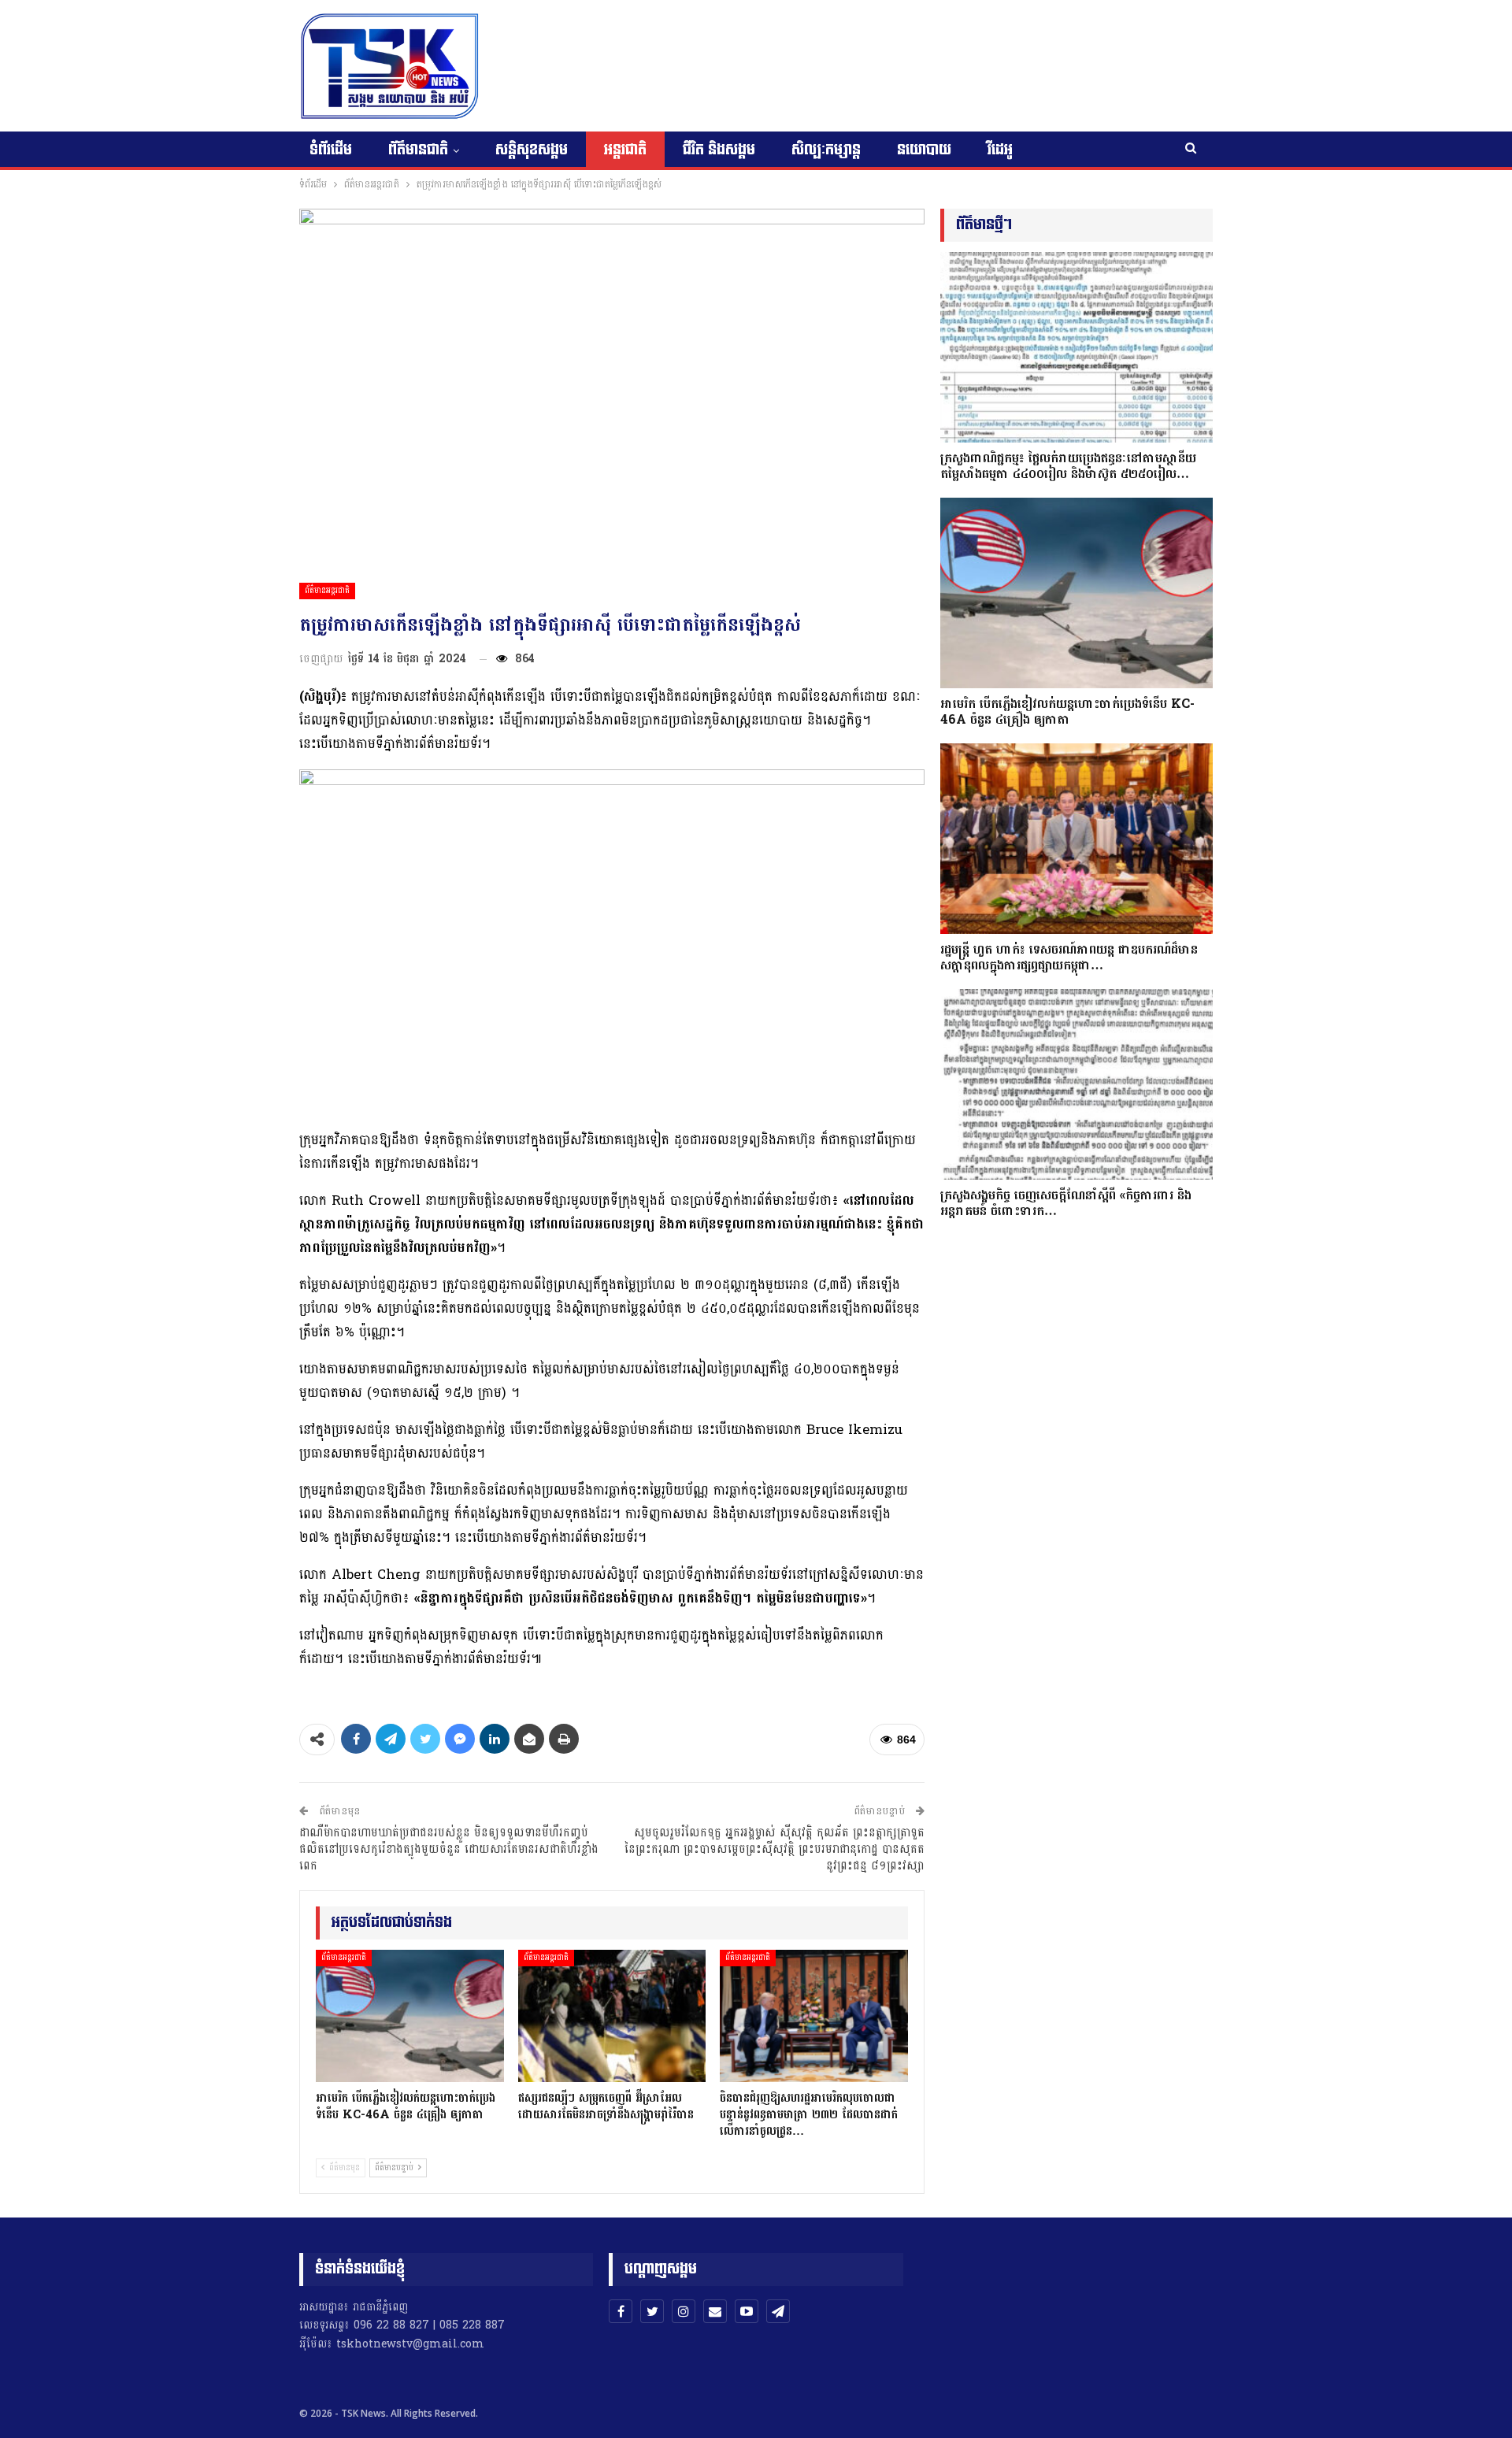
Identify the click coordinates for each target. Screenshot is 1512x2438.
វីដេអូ (1000, 150)
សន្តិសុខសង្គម (532, 150)
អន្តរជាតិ (625, 150)
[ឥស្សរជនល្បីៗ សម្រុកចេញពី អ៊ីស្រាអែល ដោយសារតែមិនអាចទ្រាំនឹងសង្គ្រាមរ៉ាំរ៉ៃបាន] (612, 2016)
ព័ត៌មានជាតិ (418, 150)
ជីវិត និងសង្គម (719, 150)
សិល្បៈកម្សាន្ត (826, 150)
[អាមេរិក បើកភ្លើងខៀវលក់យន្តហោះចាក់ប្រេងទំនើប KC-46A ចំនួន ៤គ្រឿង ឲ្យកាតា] (410, 2016)
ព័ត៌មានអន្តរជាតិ (327, 591)
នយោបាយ (924, 150)
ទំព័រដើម (331, 150)
